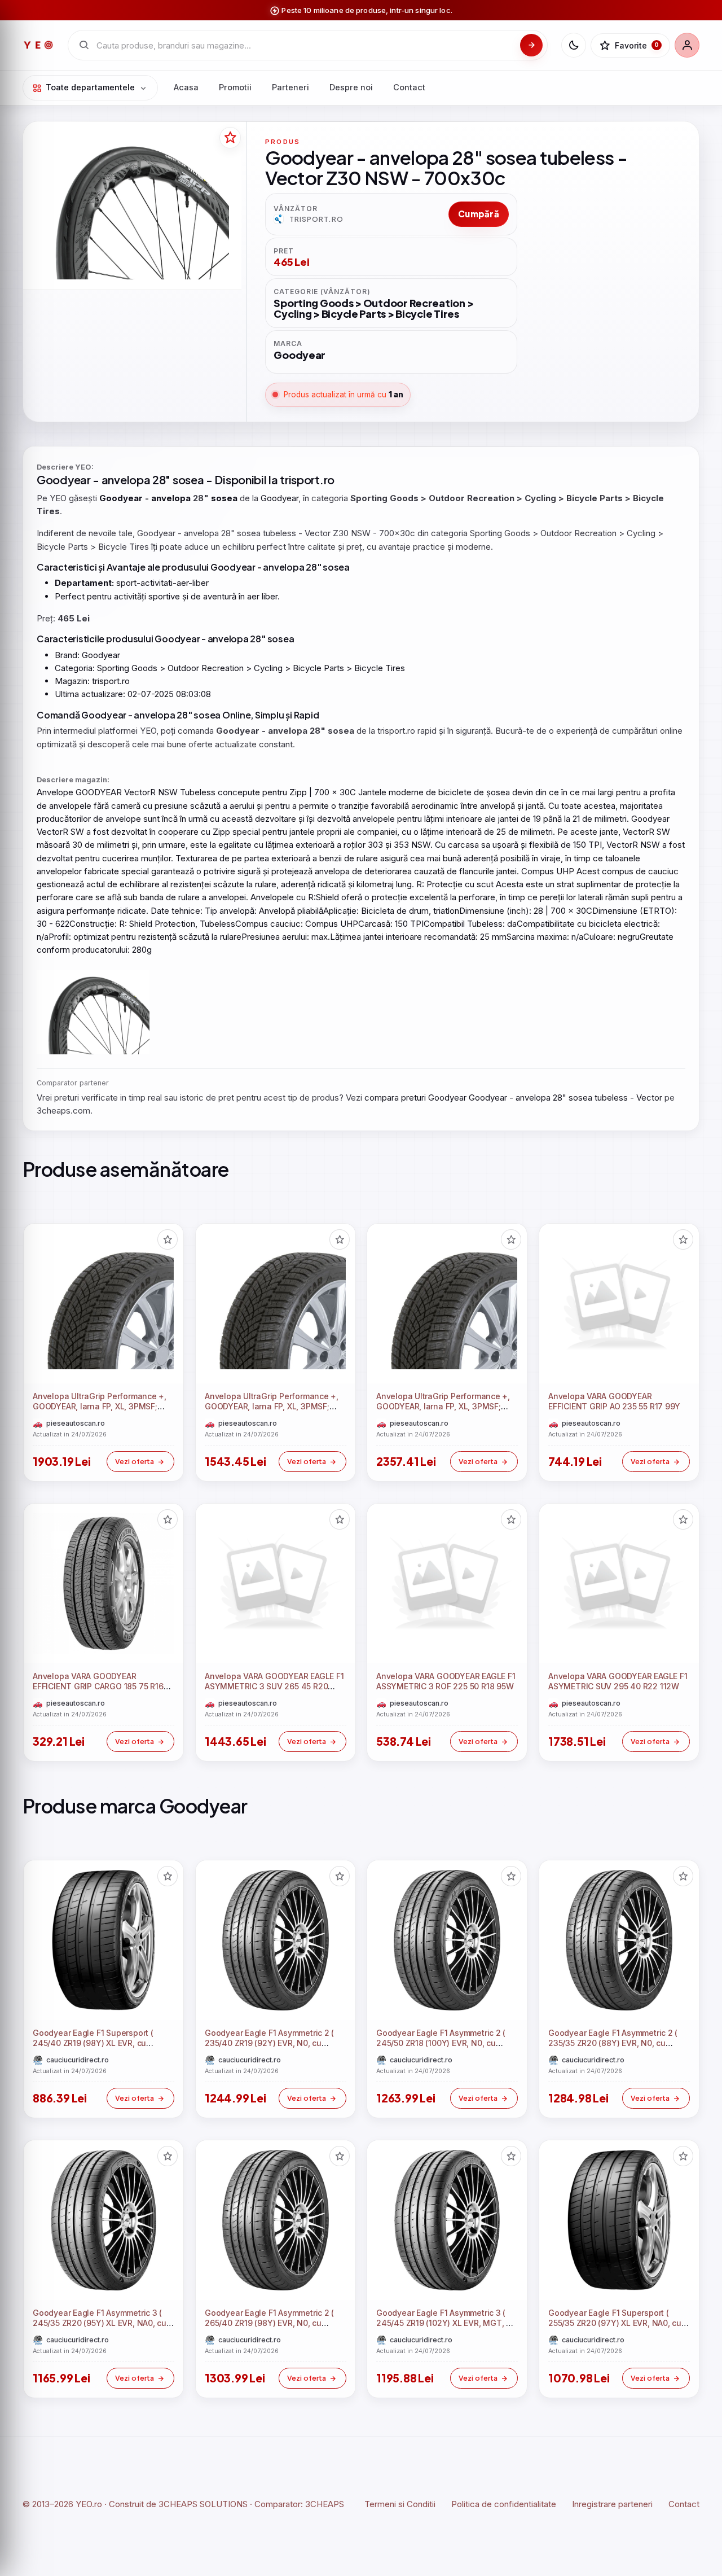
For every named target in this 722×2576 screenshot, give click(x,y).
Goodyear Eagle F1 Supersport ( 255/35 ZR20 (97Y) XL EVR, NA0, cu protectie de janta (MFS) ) (615, 2323)
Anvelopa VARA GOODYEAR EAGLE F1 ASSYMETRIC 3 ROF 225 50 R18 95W (446, 1681)
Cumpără (479, 214)
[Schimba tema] (574, 45)
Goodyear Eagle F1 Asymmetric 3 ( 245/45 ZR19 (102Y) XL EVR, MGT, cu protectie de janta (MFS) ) (446, 2323)
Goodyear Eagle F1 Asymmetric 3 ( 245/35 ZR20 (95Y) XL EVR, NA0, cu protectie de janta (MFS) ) (100, 2323)
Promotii (235, 87)
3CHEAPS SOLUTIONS (203, 2504)
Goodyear (64, 479)
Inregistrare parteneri (612, 2504)
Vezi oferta (135, 1461)
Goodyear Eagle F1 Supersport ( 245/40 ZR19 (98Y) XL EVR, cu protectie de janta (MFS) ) (93, 2043)
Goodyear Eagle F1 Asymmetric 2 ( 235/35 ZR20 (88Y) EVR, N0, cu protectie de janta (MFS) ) (613, 2043)
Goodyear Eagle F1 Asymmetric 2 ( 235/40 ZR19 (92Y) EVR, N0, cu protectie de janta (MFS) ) (269, 2043)
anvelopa (126, 479)
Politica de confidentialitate (504, 2504)
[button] (168, 1239)
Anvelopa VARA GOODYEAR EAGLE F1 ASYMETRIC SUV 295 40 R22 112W (618, 1681)
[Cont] (687, 45)
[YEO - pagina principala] (38, 45)
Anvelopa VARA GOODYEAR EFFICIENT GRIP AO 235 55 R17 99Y (614, 1401)
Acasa (186, 87)
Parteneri (290, 87)
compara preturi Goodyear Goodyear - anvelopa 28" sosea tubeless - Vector (513, 1098)
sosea (188, 479)
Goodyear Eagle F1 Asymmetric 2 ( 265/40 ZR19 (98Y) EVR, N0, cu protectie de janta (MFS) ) (269, 2323)
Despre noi (351, 87)
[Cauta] (531, 45)
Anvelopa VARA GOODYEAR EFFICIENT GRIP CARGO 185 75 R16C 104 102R (101, 1687)
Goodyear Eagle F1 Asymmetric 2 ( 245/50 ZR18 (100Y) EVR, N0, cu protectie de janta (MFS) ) (441, 2043)
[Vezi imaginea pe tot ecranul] (132, 207)
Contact (409, 87)
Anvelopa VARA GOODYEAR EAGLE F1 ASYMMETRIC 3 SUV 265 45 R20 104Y (274, 1687)
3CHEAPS (325, 2504)
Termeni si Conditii (400, 2504)
